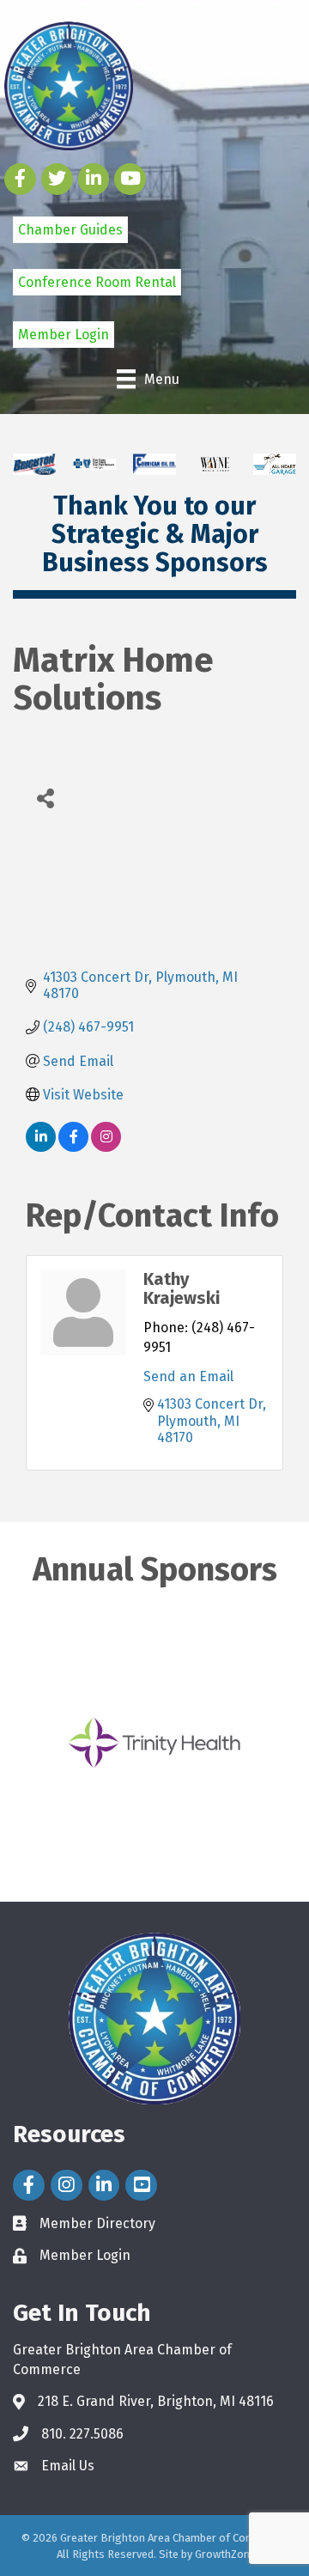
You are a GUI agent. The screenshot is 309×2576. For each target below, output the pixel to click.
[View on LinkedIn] (41, 1147)
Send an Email (188, 1376)
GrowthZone (225, 2554)
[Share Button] (45, 798)
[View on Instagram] (106, 1147)
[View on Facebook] (73, 1147)
